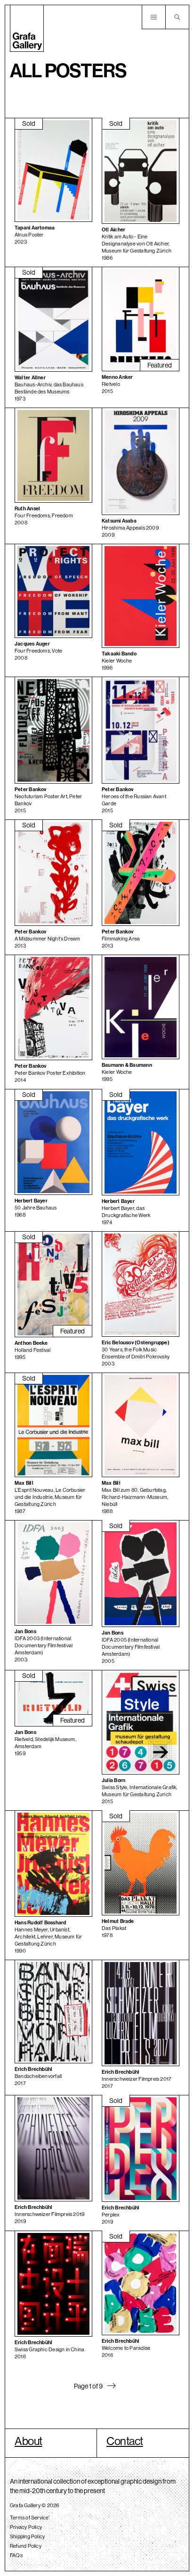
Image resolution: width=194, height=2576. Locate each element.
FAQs (16, 2555)
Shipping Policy (27, 2536)
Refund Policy (26, 2546)
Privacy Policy (26, 2527)
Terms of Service (29, 2518)
